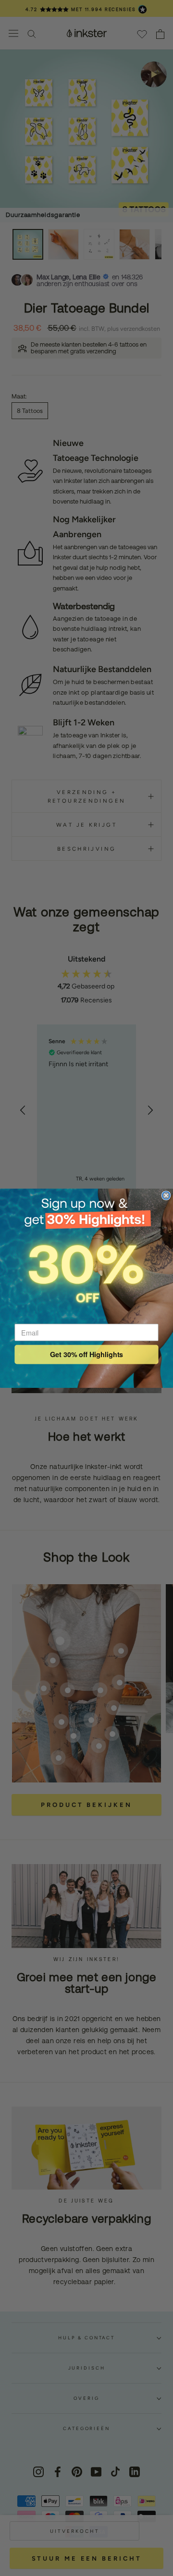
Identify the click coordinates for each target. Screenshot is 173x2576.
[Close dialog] (166, 1195)
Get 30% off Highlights (87, 1354)
